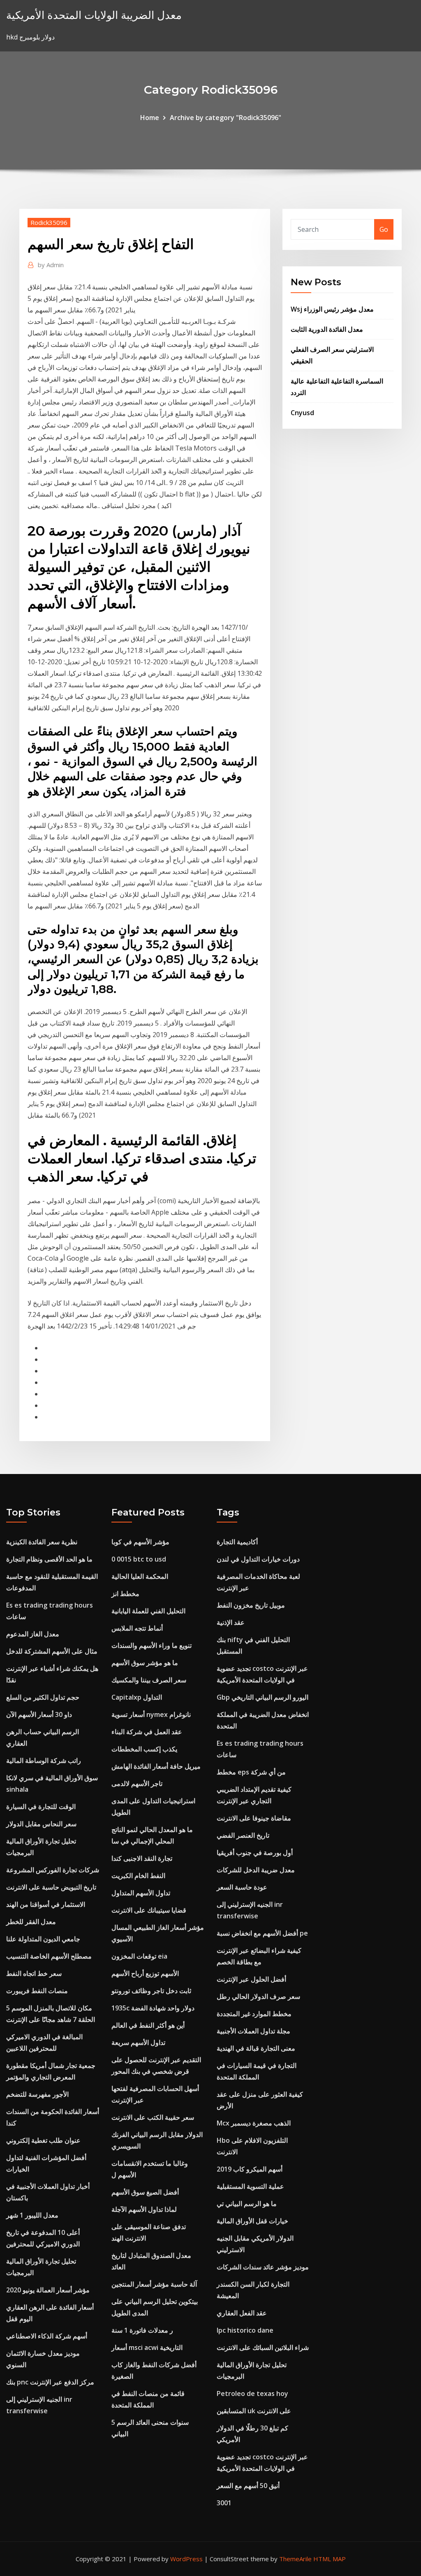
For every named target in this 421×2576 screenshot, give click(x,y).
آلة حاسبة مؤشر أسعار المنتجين (154, 2284)
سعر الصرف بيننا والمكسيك (149, 1680)
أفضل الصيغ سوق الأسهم (145, 2192)
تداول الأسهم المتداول (141, 1893)
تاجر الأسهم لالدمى (137, 1784)
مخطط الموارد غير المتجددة (254, 2014)
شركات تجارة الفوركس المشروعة (53, 1870)
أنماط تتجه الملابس (137, 1628)
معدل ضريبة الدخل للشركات (256, 1870)
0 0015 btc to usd (139, 1559)
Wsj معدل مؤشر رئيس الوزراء (332, 309)
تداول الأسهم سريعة (138, 2042)
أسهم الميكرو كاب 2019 (250, 2169)
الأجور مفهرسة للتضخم (37, 2094)
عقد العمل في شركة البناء (147, 1732)
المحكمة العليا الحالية (140, 1576)
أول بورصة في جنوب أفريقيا (255, 1853)
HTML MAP (330, 2559)
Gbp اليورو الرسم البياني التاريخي (263, 1697)
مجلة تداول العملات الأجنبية (253, 2031)
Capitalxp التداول (137, 1697)
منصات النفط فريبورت (37, 1991)
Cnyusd (302, 413)
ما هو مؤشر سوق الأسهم (145, 1663)
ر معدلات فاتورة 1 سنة (142, 2330)
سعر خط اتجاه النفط (34, 1973)
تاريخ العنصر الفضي (243, 1835)
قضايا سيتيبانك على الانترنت (149, 1910)
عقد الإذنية (231, 1622)
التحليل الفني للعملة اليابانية (148, 1611)
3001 (224, 2503)
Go (384, 229)
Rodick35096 (49, 222)
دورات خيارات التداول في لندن (258, 1559)
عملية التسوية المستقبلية (250, 2186)
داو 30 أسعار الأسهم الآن (39, 1714)
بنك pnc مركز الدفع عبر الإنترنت (50, 2382)
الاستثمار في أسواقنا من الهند (46, 1904)
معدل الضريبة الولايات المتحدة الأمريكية (94, 15)
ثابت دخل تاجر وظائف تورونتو (151, 1991)
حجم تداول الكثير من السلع (43, 1697)
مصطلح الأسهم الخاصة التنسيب (49, 1956)
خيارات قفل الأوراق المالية (252, 2221)
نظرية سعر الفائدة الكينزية (42, 1542)
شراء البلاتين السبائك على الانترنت (263, 2347)
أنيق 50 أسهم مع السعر (248, 2486)
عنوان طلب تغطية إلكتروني (43, 2140)
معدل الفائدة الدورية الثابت (327, 329)
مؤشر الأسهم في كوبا (140, 1542)
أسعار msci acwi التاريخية (147, 2347)
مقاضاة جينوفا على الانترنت (254, 1818)
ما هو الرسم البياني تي (247, 2204)
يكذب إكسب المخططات (144, 1749)
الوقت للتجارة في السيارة (41, 1807)
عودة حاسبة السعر (242, 1887)
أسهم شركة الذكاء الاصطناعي (47, 2336)
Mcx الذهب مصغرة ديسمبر (254, 2123)
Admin (51, 265)
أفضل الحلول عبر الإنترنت (251, 1979)
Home (150, 118)
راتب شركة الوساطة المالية (44, 1760)
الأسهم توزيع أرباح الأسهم (145, 1973)
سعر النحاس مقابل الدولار (41, 1824)
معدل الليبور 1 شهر (32, 2215)
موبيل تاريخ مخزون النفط (251, 1605)
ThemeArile (295, 2559)
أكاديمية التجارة (237, 1542)
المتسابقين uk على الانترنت (254, 2411)
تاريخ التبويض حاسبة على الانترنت (51, 1887)
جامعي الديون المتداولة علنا (43, 1939)
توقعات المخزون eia (139, 1956)
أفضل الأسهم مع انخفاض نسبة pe (262, 1933)
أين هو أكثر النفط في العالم (148, 2025)
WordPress (186, 2559)
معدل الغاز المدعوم (33, 1634)
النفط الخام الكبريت (138, 1876)
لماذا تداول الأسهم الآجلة (144, 2209)
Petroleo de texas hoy (252, 2393)
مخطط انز (125, 1594)
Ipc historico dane (245, 2330)
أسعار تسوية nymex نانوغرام (151, 1714)
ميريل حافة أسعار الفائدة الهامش (156, 1766)
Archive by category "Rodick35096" (226, 118)
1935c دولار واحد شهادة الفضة (153, 2008)
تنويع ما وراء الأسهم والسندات (152, 1645)
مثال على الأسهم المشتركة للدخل (52, 1651)
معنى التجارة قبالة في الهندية (256, 2048)
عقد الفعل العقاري (242, 2313)
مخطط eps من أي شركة (251, 1772)
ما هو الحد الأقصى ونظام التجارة (49, 1559)
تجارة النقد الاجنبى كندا (142, 1858)
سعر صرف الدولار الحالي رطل (258, 1996)
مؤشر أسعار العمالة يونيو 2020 (48, 2290)
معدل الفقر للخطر (31, 1922)
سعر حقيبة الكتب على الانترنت (153, 2117)
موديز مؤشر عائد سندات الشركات (263, 2267)
